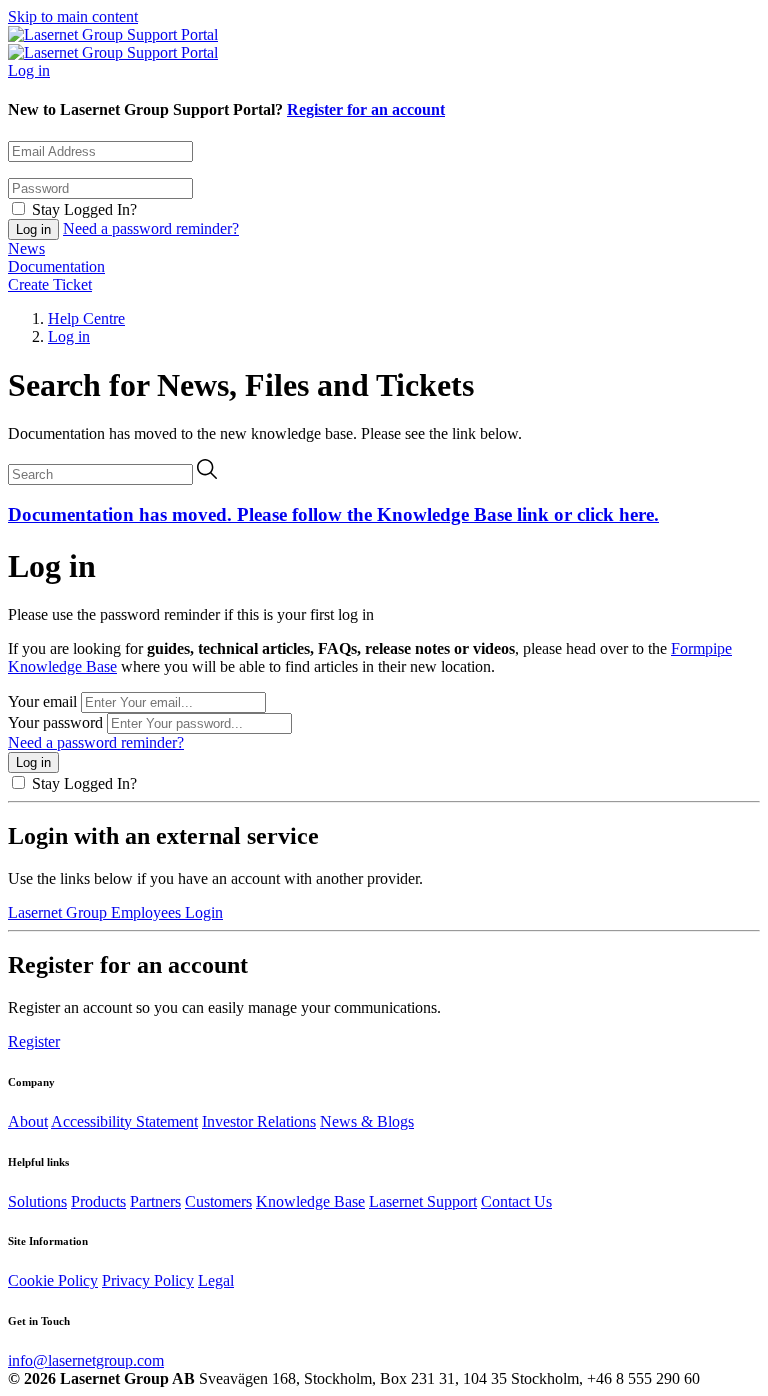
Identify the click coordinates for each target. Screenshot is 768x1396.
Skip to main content (73, 16)
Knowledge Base (310, 1201)
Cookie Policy (53, 1280)
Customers (218, 1201)
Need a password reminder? (151, 228)
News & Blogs (367, 1121)
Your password (55, 722)
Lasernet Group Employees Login (115, 912)
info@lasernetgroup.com (86, 1360)
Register (34, 1041)
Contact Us (516, 1201)
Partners (155, 1201)
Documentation (56, 266)
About (28, 1121)
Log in (29, 70)
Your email (42, 701)
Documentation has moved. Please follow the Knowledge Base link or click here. (333, 514)
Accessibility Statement (124, 1121)
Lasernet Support (423, 1201)
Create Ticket (50, 284)
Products (98, 1201)
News (26, 248)
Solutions (37, 1201)
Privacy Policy (148, 1280)
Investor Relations (259, 1121)
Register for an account (366, 109)
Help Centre (86, 318)
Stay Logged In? (84, 209)
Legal (216, 1280)
